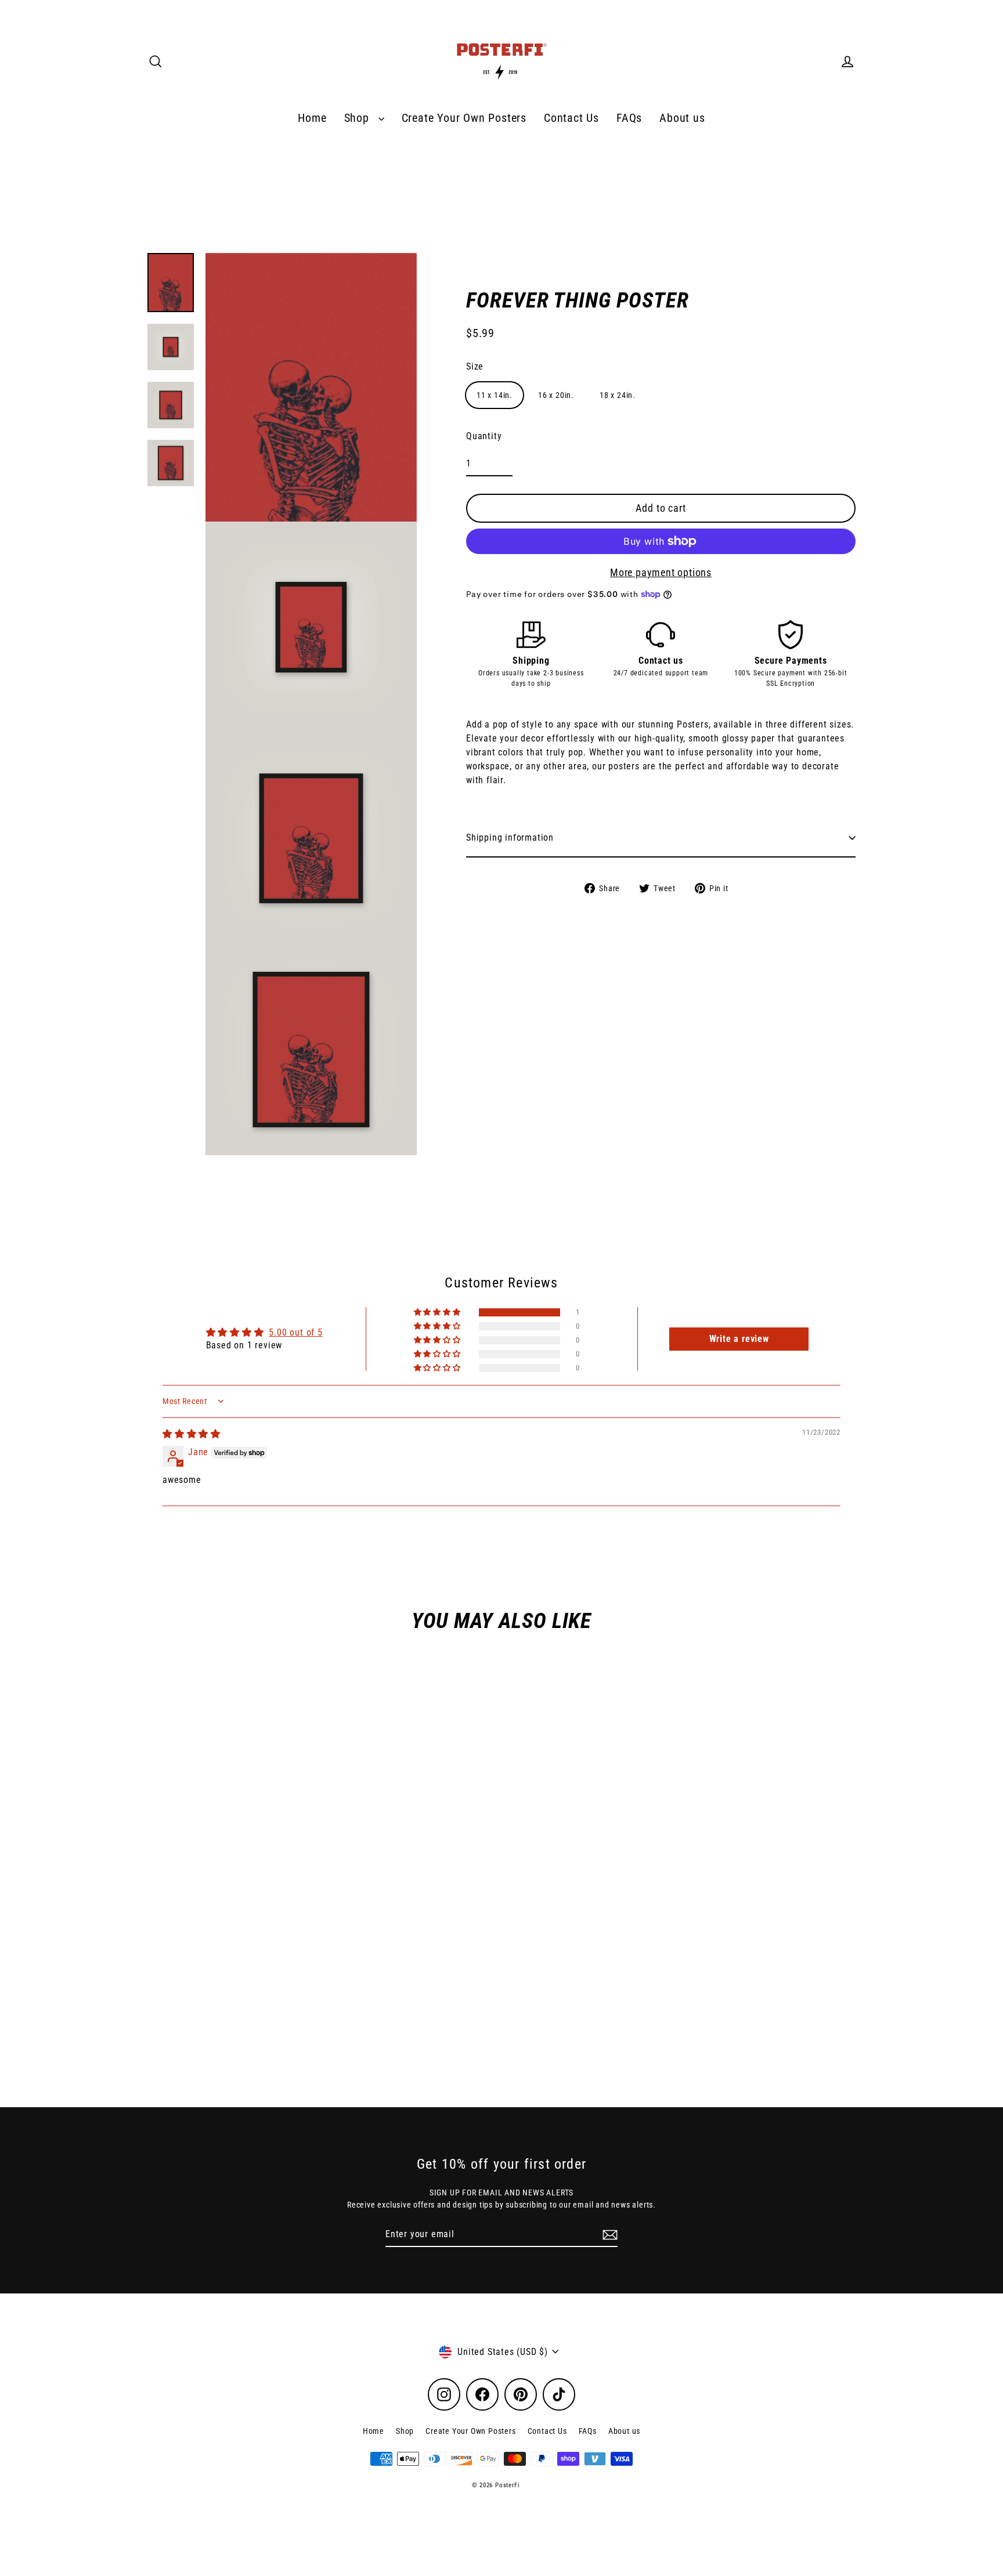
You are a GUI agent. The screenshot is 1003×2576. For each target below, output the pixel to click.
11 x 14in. (495, 395)
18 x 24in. (618, 395)
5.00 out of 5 (295, 1332)
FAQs (629, 118)
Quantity (484, 436)
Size (475, 366)
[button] (438, 1312)
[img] (192, 1434)
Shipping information (510, 837)
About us (682, 118)
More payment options (661, 572)
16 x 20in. (556, 395)
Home (312, 118)
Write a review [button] (739, 1339)
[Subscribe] (608, 2235)
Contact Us (571, 118)
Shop (358, 118)
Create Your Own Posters (464, 118)
